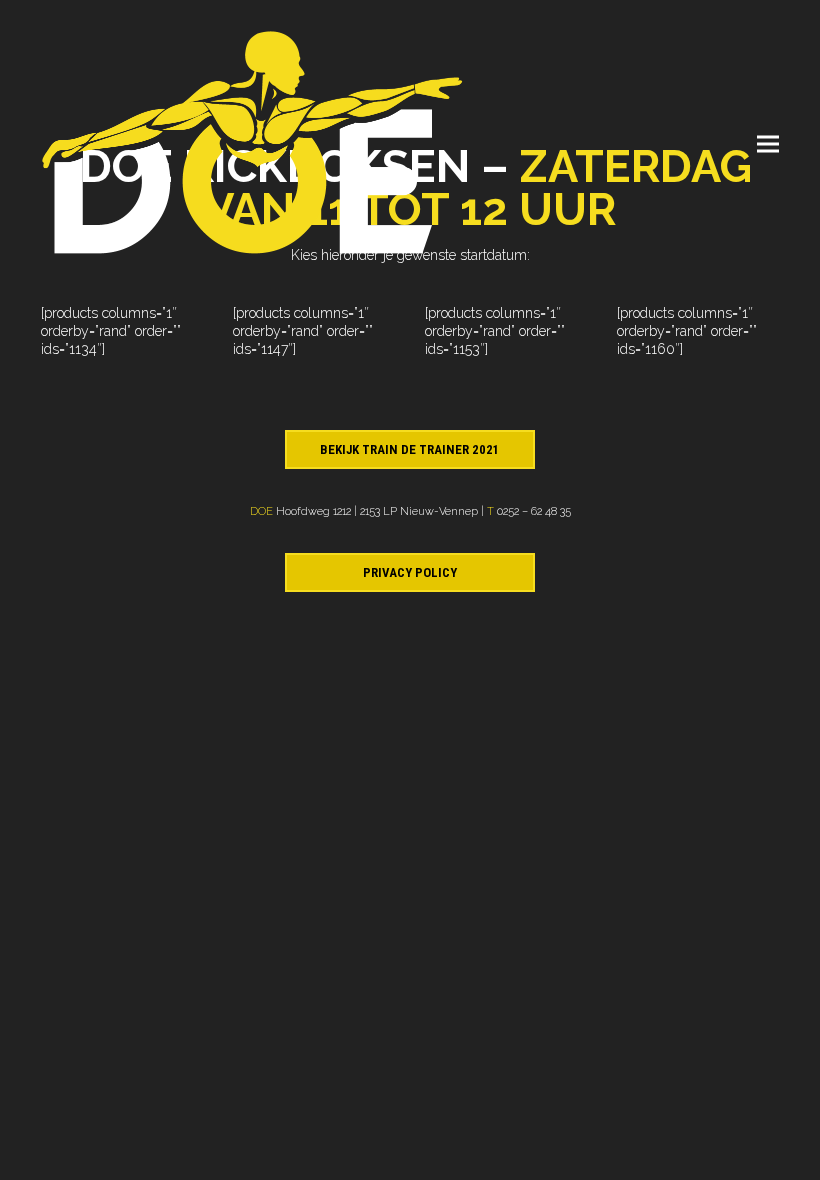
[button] (768, 144)
